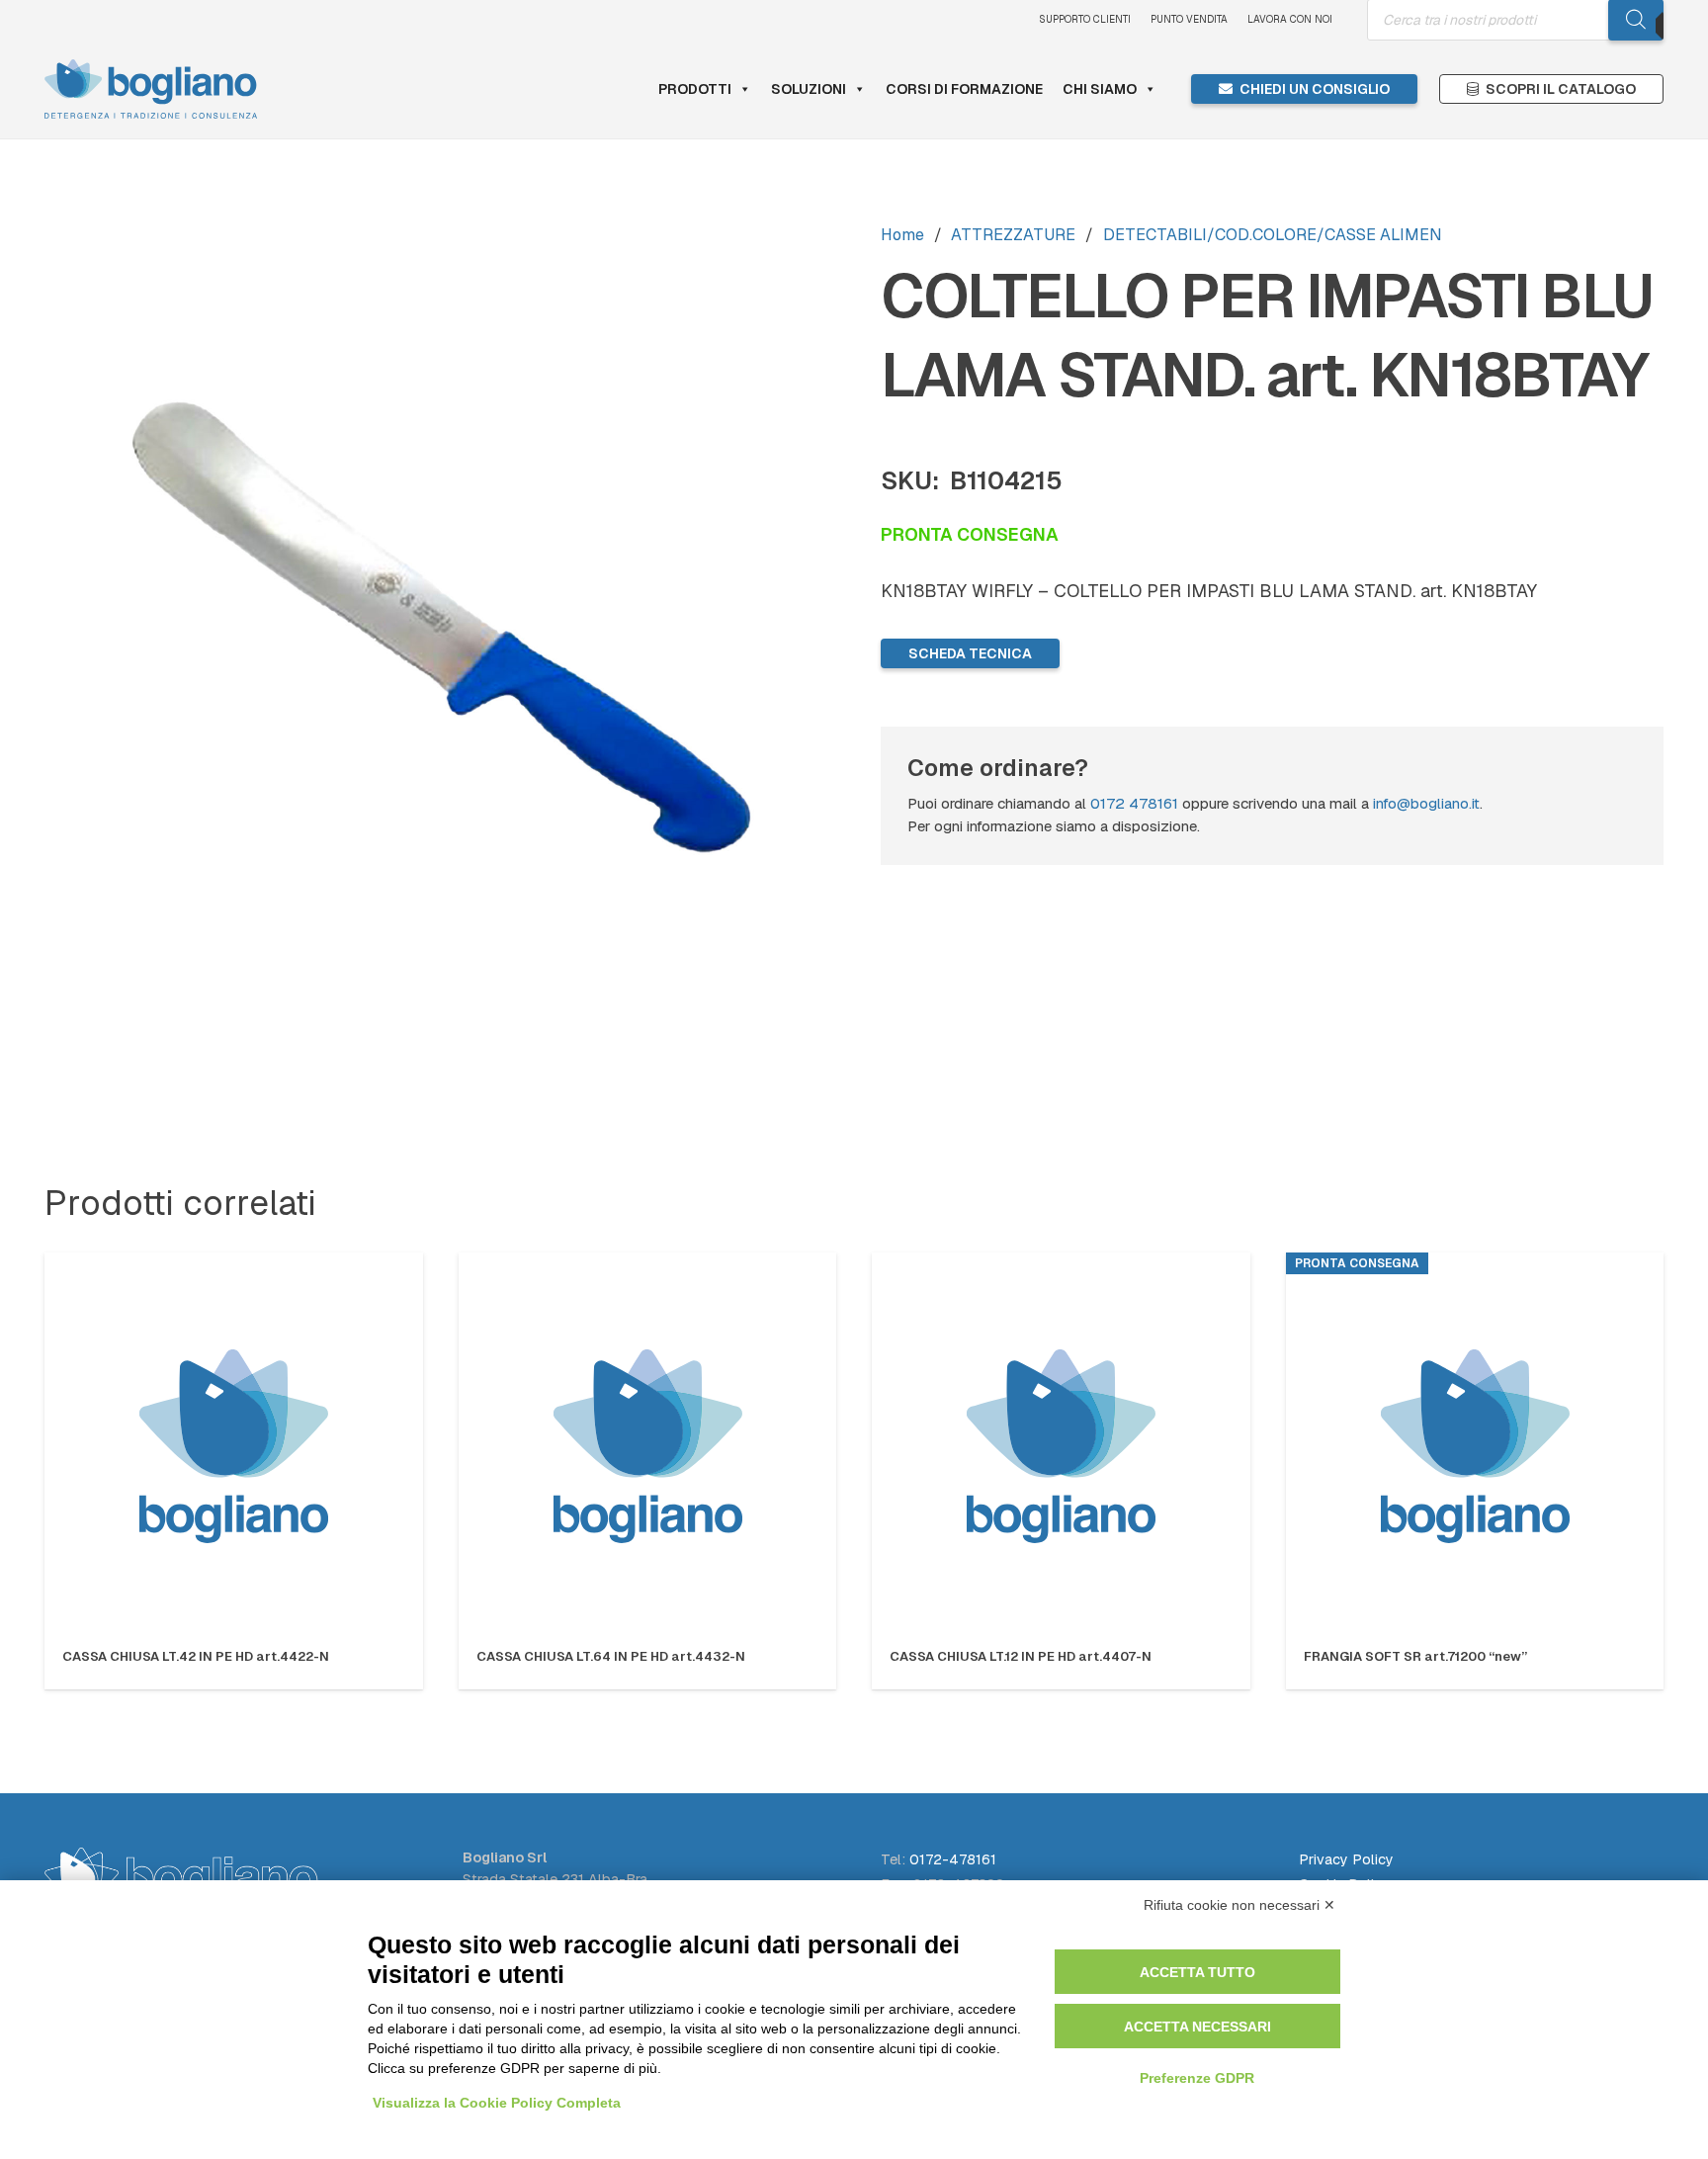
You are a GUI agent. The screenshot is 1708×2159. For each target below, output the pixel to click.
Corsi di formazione (964, 89)
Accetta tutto (1197, 1972)
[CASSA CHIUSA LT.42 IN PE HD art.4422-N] (234, 1446)
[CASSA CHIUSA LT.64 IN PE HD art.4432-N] (648, 1446)
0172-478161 (953, 1859)
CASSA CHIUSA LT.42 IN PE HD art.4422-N (196, 1656)
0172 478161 (1134, 804)
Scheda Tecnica (970, 653)
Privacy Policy (1346, 1859)
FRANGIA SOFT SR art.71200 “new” (1415, 1656)
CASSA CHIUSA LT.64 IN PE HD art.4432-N (611, 1656)
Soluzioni (809, 89)
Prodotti (695, 89)
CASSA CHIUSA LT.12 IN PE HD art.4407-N (1021, 1656)
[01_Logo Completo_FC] (151, 89)
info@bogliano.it (1426, 804)
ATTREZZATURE (1013, 235)
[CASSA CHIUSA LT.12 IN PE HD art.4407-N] (1061, 1446)
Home (902, 235)
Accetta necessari (1197, 2027)
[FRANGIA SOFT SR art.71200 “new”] (1475, 1446)
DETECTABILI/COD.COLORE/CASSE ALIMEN (1273, 235)
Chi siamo (1100, 89)
